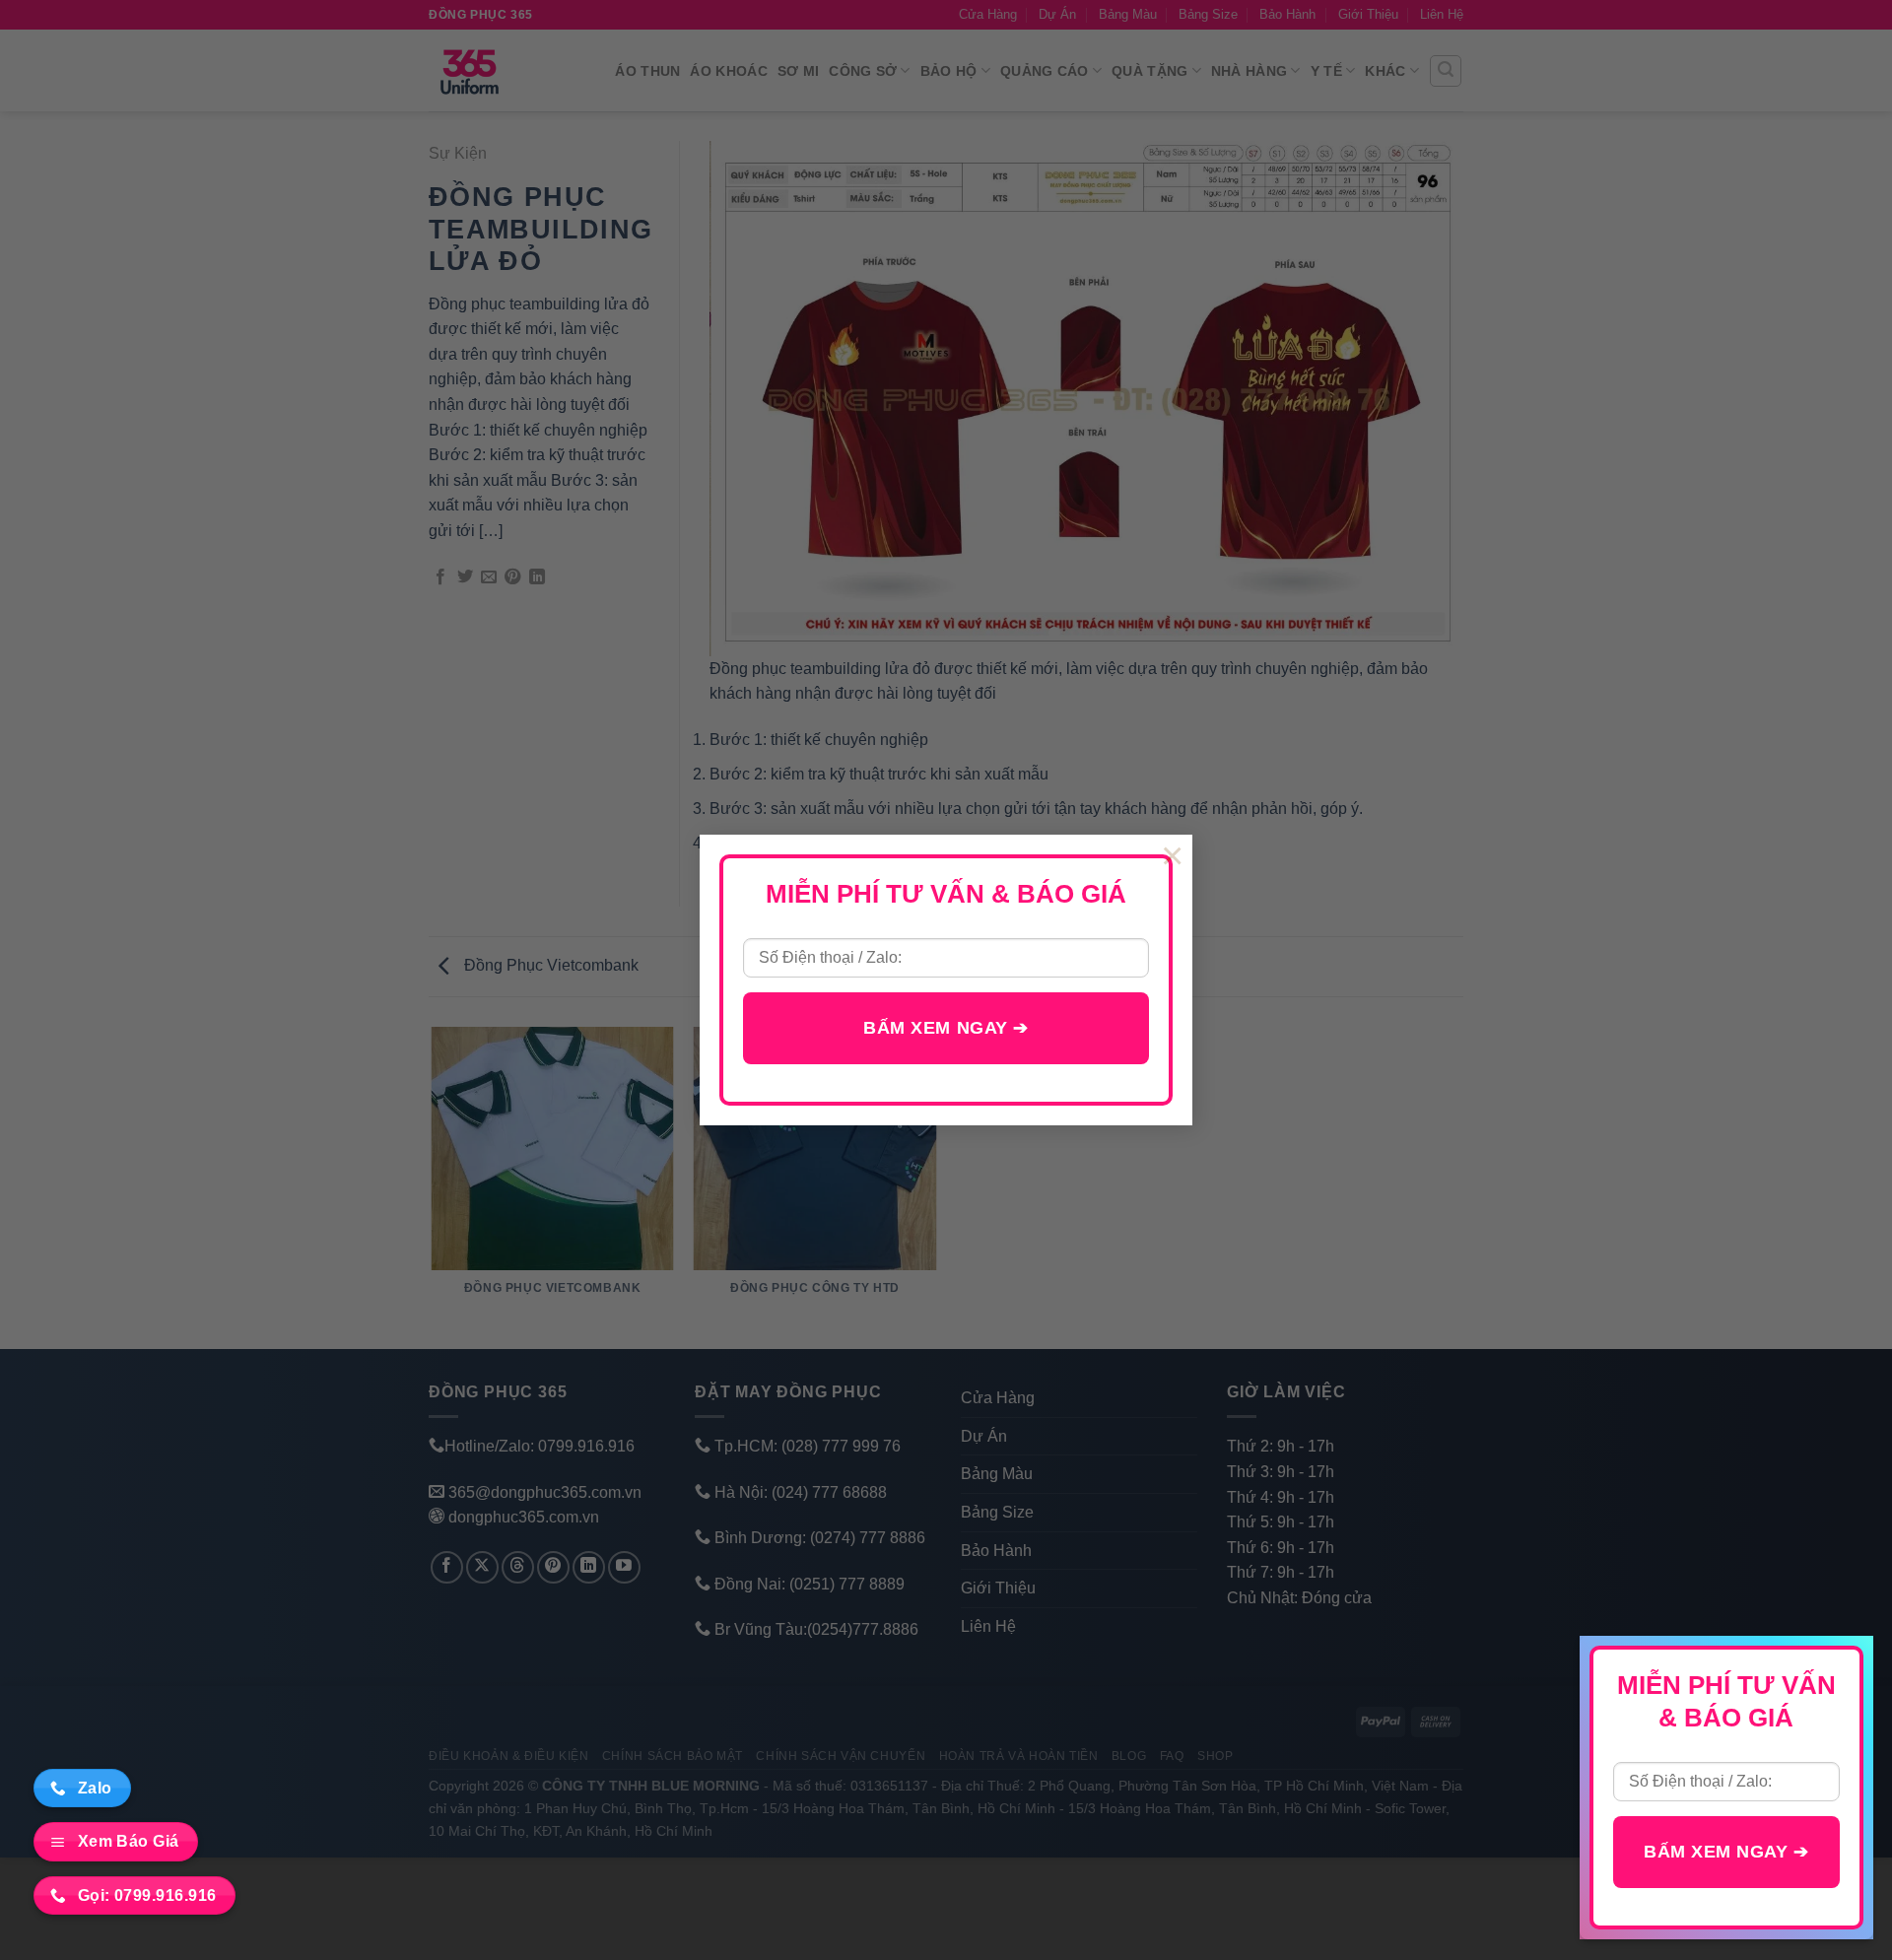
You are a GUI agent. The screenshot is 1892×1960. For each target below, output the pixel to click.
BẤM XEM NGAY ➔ (946, 1028)
